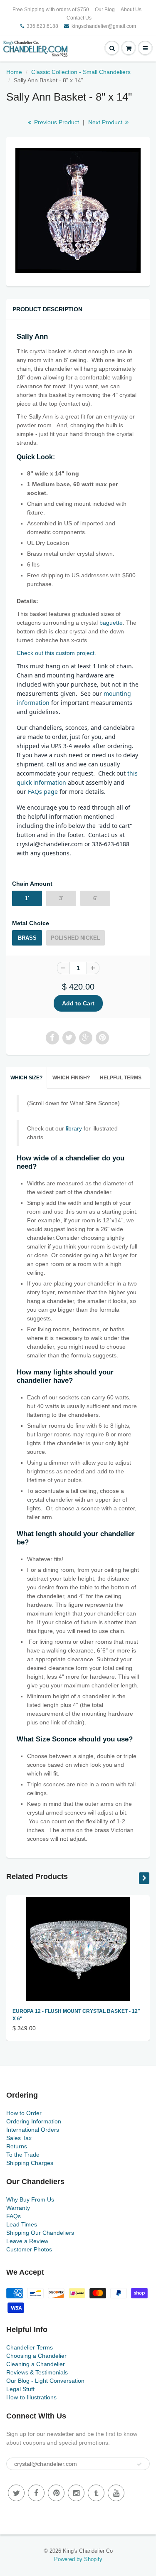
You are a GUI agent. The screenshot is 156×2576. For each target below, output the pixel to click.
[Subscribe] (139, 2464)
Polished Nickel (76, 938)
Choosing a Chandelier (36, 2356)
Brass (27, 938)
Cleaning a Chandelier (36, 2364)
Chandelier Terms (30, 2347)
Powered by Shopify (78, 2559)
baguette (111, 623)
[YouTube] (116, 2493)
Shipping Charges (30, 2163)
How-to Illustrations (31, 2397)
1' (27, 898)
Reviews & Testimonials (37, 2372)
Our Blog (105, 10)
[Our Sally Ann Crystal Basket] (78, 211)
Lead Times (22, 2224)
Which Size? (26, 1078)
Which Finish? (71, 1078)
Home (14, 72)
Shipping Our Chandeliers (40, 2233)
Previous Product (56, 122)
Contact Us (79, 18)
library (73, 1128)
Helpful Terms (121, 1078)
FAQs (14, 2216)
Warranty (18, 2208)
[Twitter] (16, 2493)
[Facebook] (36, 2493)
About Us (131, 10)
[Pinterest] (56, 2493)
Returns (17, 2146)
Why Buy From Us (30, 2199)
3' (61, 898)
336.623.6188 (42, 26)
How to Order (24, 2113)
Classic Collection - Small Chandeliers (81, 72)
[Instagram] (76, 2493)
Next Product (106, 122)
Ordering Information (34, 2121)
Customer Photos (29, 2249)
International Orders (33, 2130)
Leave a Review (27, 2241)
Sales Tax (19, 2138)
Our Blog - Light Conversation (45, 2381)
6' (95, 898)
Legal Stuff (20, 2389)
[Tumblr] (96, 2493)
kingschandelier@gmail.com (104, 26)
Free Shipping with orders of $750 (51, 10)
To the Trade (23, 2155)
